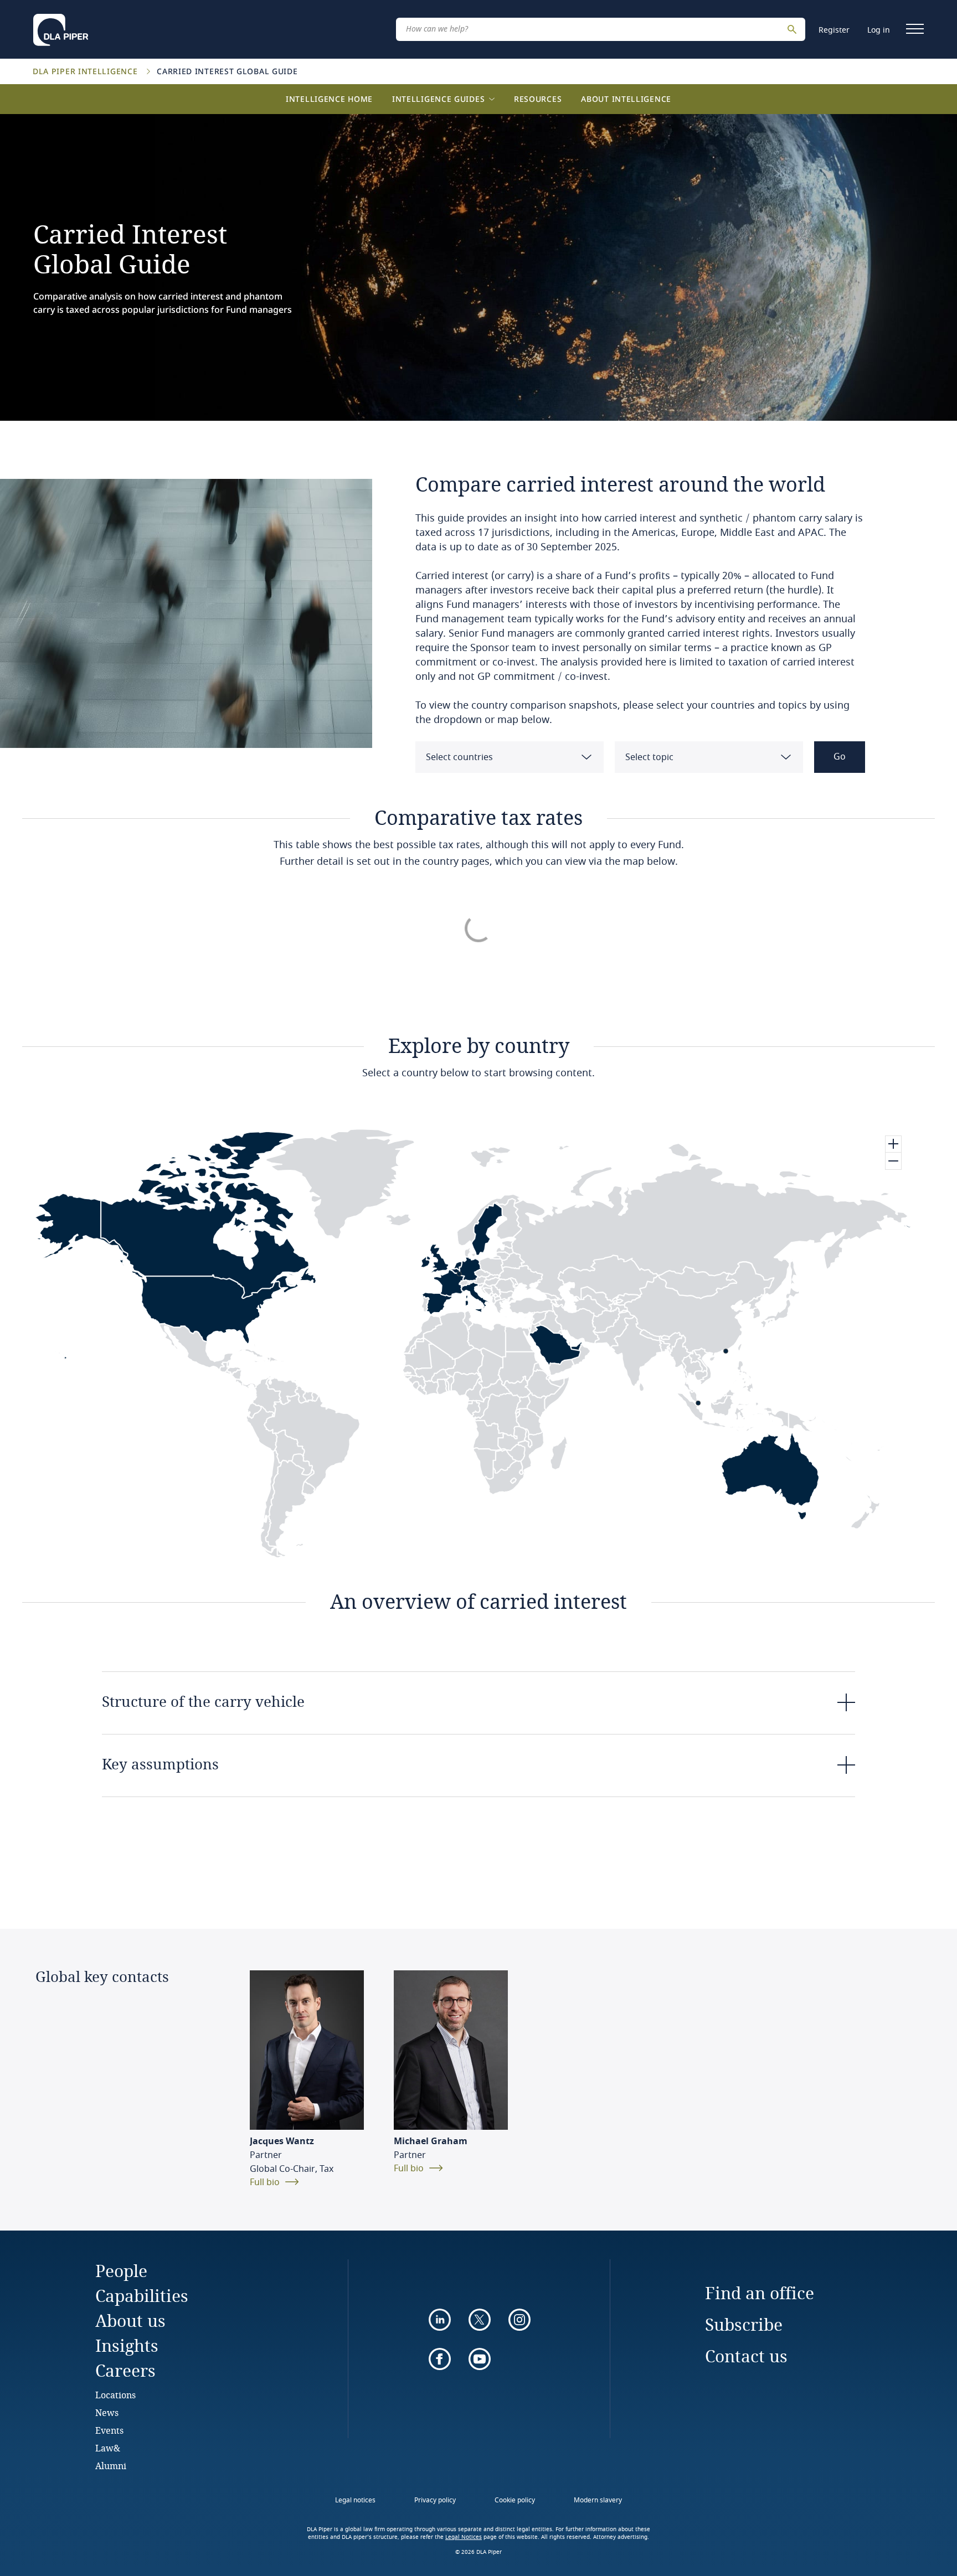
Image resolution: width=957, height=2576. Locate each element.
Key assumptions (160, 1764)
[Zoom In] (893, 1144)
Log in (879, 30)
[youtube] (480, 2359)
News (107, 2412)
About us (130, 2321)
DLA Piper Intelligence (86, 71)
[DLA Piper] (61, 27)
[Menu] (915, 29)
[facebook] (440, 2359)
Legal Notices (464, 2537)
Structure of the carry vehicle (203, 1701)
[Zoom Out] (893, 1161)
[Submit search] (794, 29)
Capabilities (142, 2296)
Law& (108, 2448)
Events (109, 2430)
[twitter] (480, 2320)
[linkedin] (440, 2320)
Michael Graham (431, 2141)
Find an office (760, 2293)
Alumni (111, 2466)
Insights (127, 2345)
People (121, 2271)
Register (834, 30)
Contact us (746, 2356)
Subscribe (744, 2324)
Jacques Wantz (282, 2141)
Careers (125, 2370)
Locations (115, 2395)
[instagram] (519, 2320)
